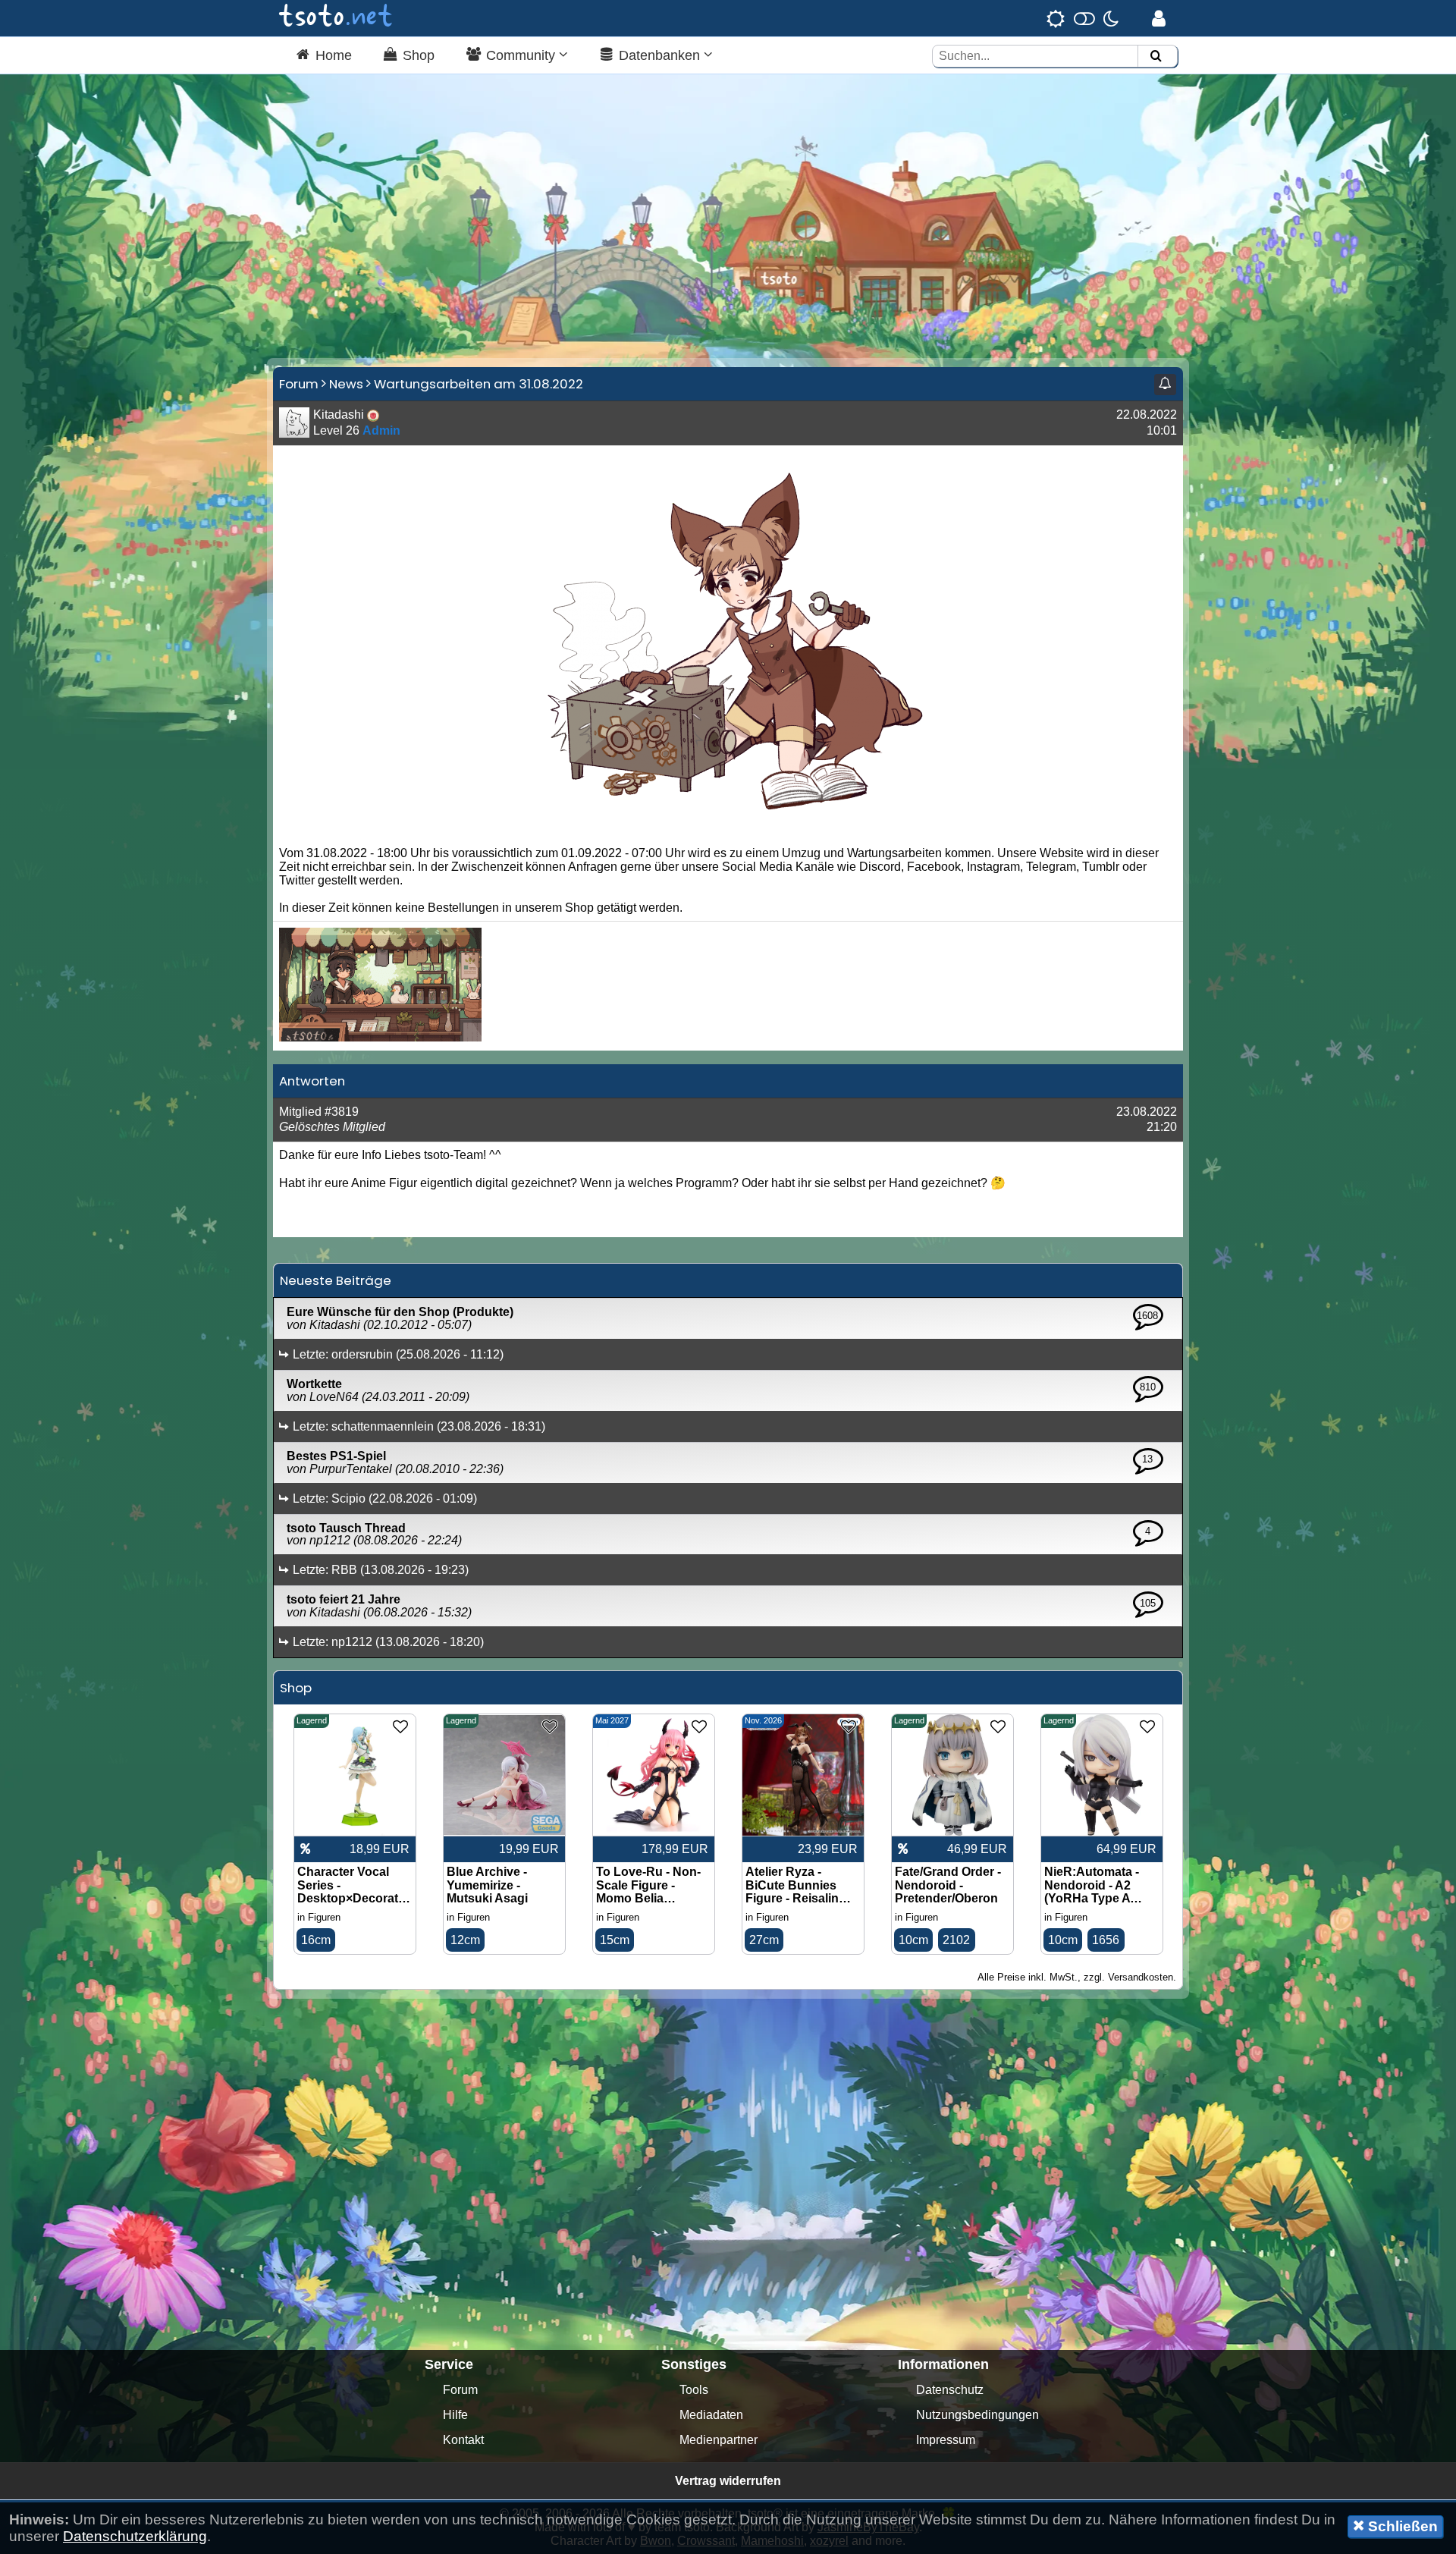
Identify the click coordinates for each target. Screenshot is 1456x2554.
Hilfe (455, 2415)
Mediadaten (711, 2415)
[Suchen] (1156, 57)
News (346, 384)
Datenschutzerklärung (135, 2536)
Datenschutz (950, 2390)
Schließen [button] (1401, 2526)
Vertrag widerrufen (728, 2481)
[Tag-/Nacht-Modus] (1083, 18)
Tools (694, 2390)
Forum (299, 384)
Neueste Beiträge (336, 1280)
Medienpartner (719, 2440)
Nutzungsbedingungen (977, 2415)
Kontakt (463, 2440)
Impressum (946, 2440)
